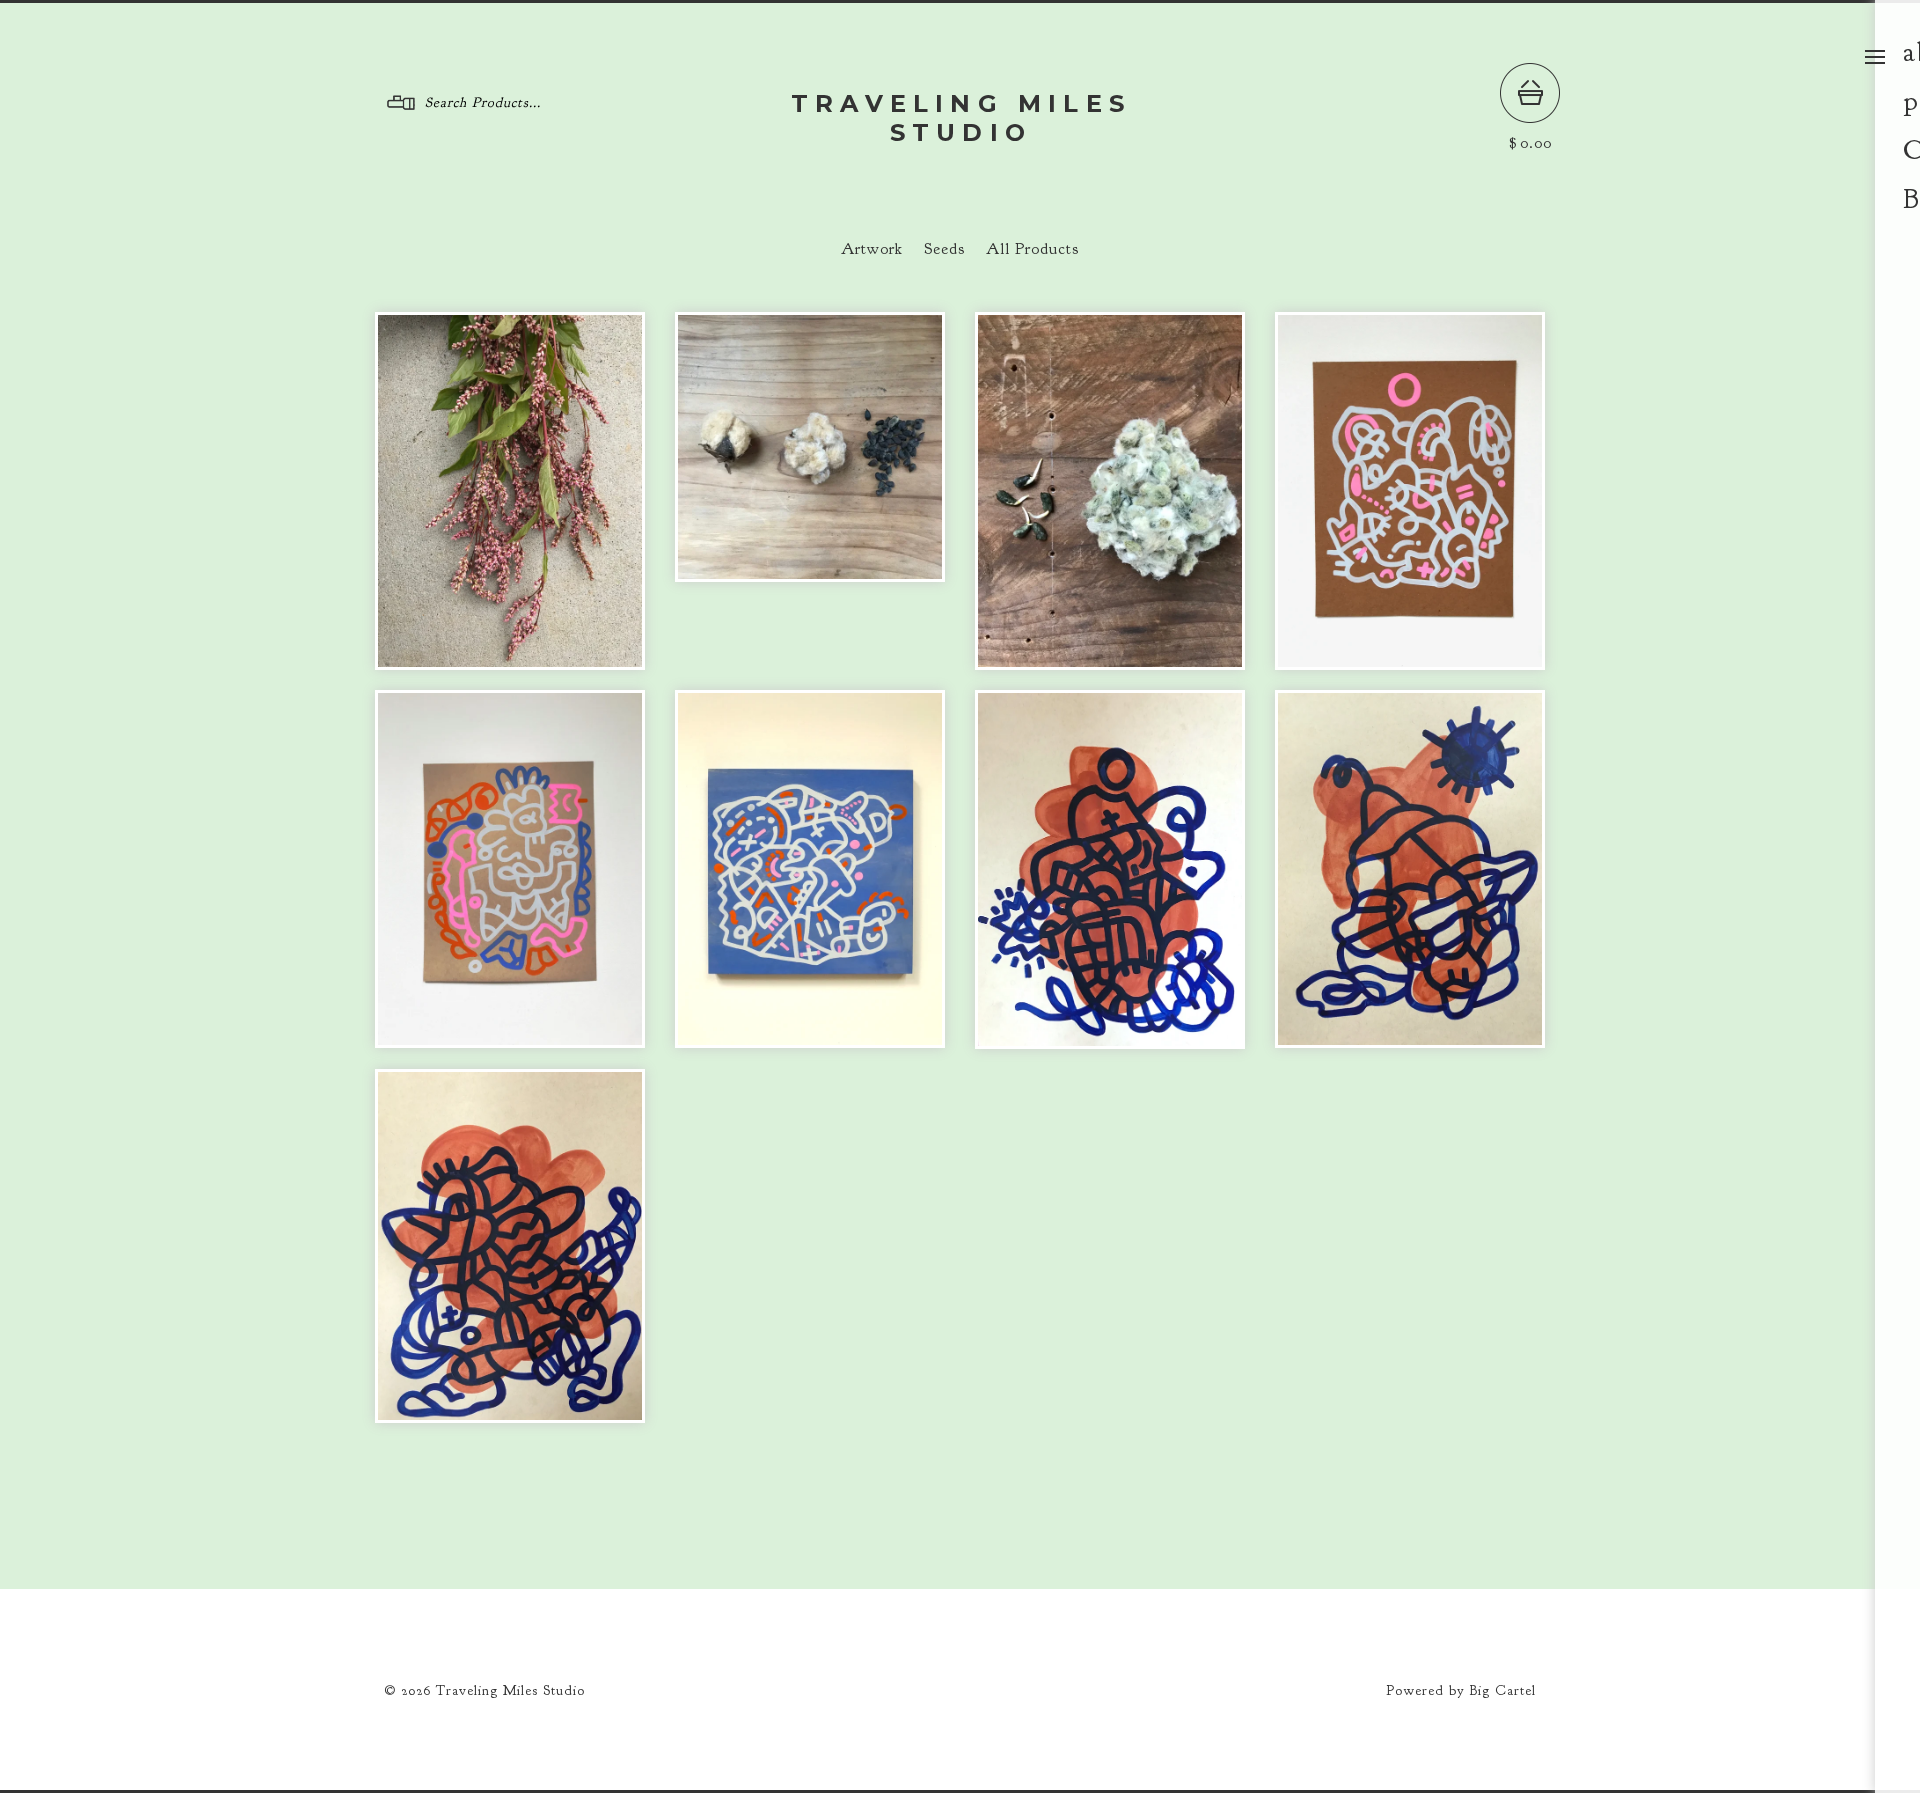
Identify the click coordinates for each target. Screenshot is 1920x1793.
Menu (1875, 57)
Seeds (944, 249)
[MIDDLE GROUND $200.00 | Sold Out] (510, 869)
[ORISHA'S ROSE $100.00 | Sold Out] (1110, 869)
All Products (1032, 249)
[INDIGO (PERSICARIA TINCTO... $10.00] (510, 491)
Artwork (872, 249)
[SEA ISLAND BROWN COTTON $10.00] (810, 447)
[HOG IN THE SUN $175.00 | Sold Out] (1410, 869)
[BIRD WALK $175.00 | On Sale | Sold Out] (510, 1246)
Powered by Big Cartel (1461, 1690)
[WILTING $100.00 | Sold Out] (1410, 491)
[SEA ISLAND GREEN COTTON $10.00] (1110, 491)
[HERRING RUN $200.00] (810, 869)
